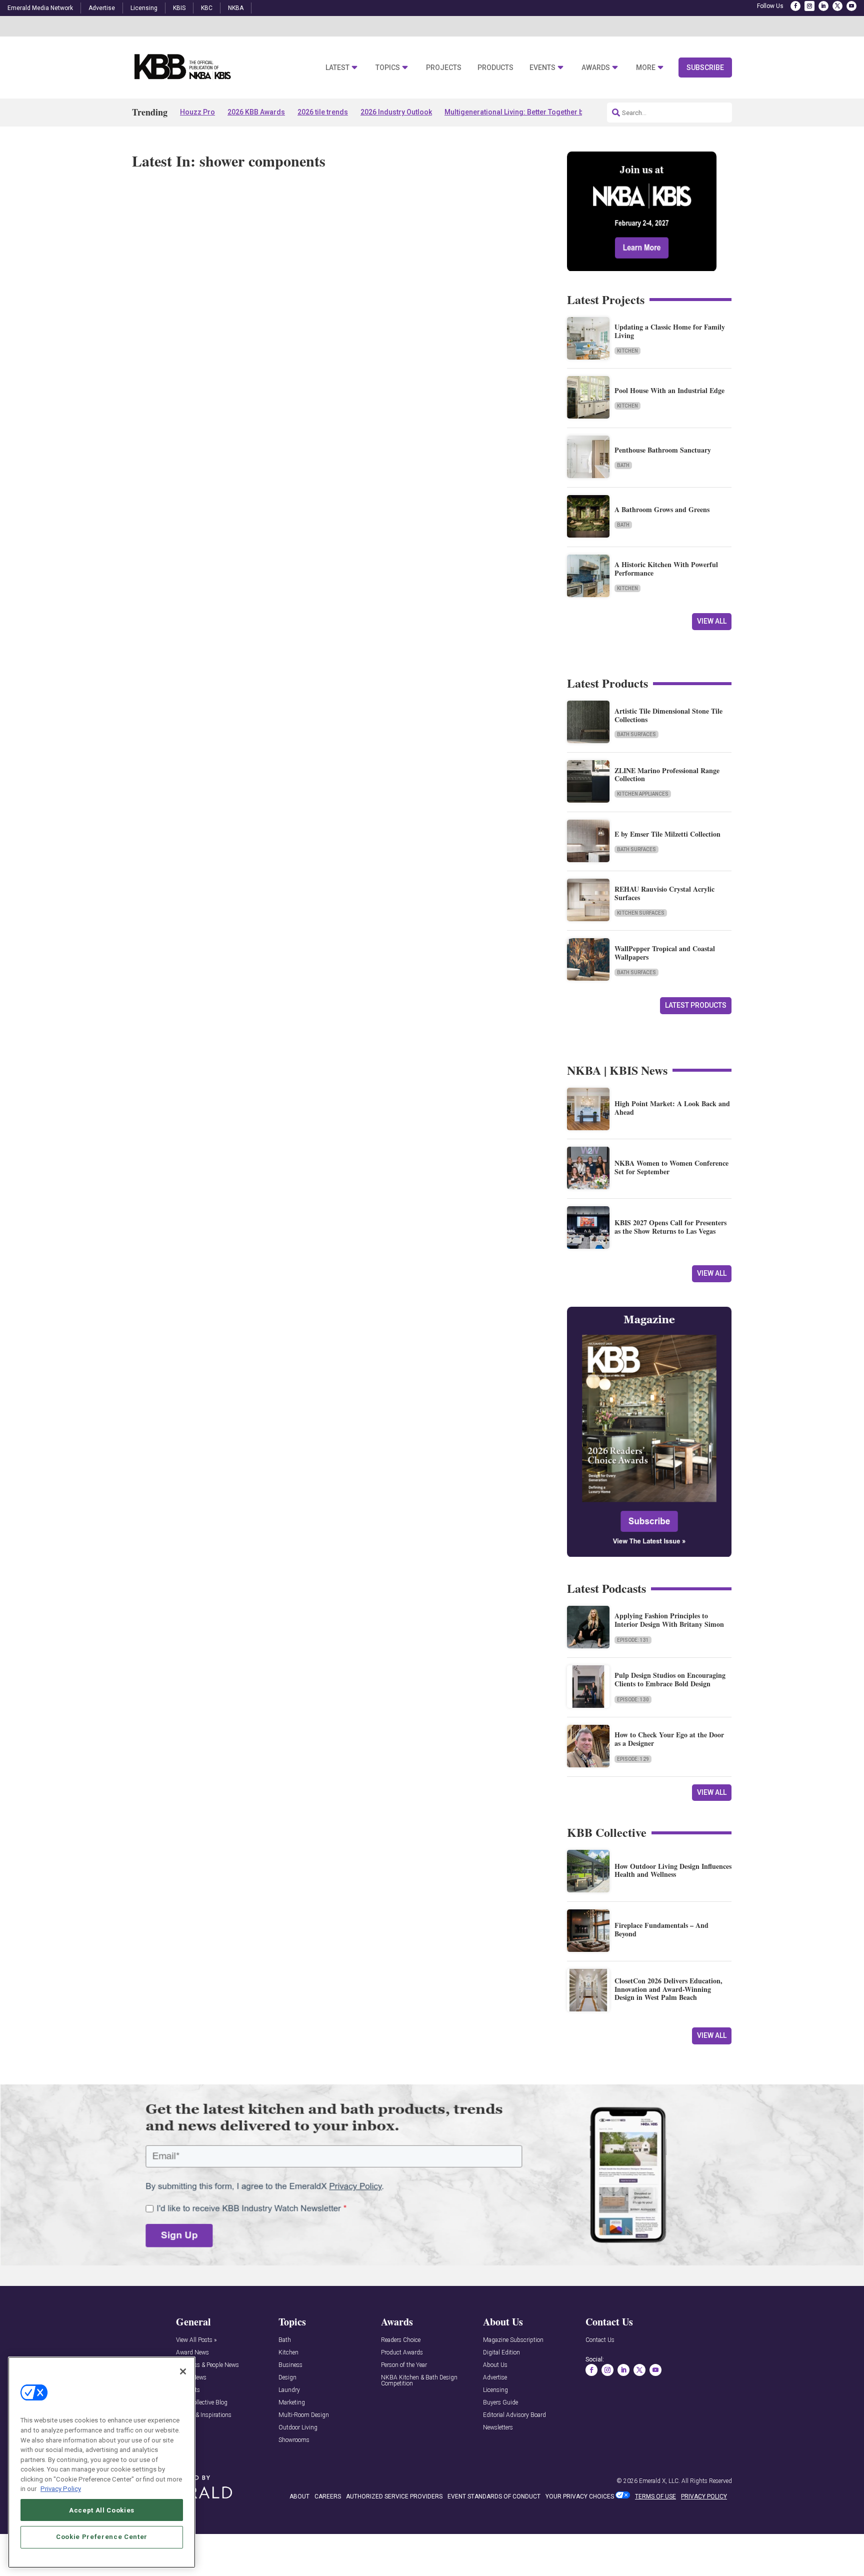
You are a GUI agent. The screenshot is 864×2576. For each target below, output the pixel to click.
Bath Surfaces (636, 734)
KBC (207, 8)
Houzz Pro (197, 112)
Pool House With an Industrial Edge (669, 390)
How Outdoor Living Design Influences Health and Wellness (673, 1870)
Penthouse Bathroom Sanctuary (663, 450)
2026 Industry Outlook (396, 112)
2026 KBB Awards (256, 112)
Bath (623, 465)
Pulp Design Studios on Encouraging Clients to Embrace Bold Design (670, 1679)
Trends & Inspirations (204, 2415)
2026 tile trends (323, 112)
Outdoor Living (298, 2428)
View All (712, 621)
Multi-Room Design (304, 2415)
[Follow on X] (837, 6)
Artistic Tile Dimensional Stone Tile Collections (668, 715)
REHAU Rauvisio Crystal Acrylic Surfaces (664, 893)
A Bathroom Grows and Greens (662, 509)
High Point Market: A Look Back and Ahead (672, 1108)
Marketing (292, 2403)
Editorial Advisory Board (514, 2415)
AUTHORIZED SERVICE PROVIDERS (394, 2496)
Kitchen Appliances (643, 794)
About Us (495, 2365)
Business (290, 2365)
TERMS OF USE (655, 2496)
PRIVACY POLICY (704, 2496)
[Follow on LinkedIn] (823, 6)
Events (542, 68)
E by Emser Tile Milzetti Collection (667, 834)
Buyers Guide (500, 2403)
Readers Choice (401, 2340)
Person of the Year (404, 2365)
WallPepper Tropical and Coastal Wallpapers (665, 953)
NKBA (236, 8)
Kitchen (627, 351)
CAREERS (328, 2496)
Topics (388, 68)
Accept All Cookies (102, 2510)
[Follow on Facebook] (795, 6)
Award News (192, 2353)
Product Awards (402, 2353)
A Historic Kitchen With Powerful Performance (666, 569)
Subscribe (705, 68)
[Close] (183, 2371)
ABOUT (299, 2496)
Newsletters (498, 2428)
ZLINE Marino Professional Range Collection (667, 775)
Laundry (289, 2390)
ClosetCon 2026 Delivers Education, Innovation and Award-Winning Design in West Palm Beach (668, 1989)
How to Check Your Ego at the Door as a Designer (669, 1739)
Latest (337, 68)
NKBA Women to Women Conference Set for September (671, 1167)
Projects (444, 68)
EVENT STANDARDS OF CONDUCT (494, 2496)
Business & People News (207, 2365)
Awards (596, 68)
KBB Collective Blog (202, 2403)
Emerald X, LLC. (659, 2481)
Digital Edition (501, 2353)
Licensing (144, 8)
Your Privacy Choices (580, 2496)
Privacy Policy (61, 2489)
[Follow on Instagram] (809, 6)
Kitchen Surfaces (641, 913)
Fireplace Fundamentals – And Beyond (661, 1929)
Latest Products (696, 1005)
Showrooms (294, 2440)
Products (495, 68)
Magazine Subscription (513, 2340)
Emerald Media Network (40, 8)
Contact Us (600, 2340)
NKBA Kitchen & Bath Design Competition (419, 2381)
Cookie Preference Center (102, 2537)
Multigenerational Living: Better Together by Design (528, 112)
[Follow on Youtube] (851, 6)
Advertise (102, 8)
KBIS (179, 8)
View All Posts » (196, 2340)
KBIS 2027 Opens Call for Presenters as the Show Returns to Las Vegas (670, 1227)
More (646, 68)
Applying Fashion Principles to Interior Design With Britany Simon (669, 1620)
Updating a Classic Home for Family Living (670, 331)
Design (287, 2378)
